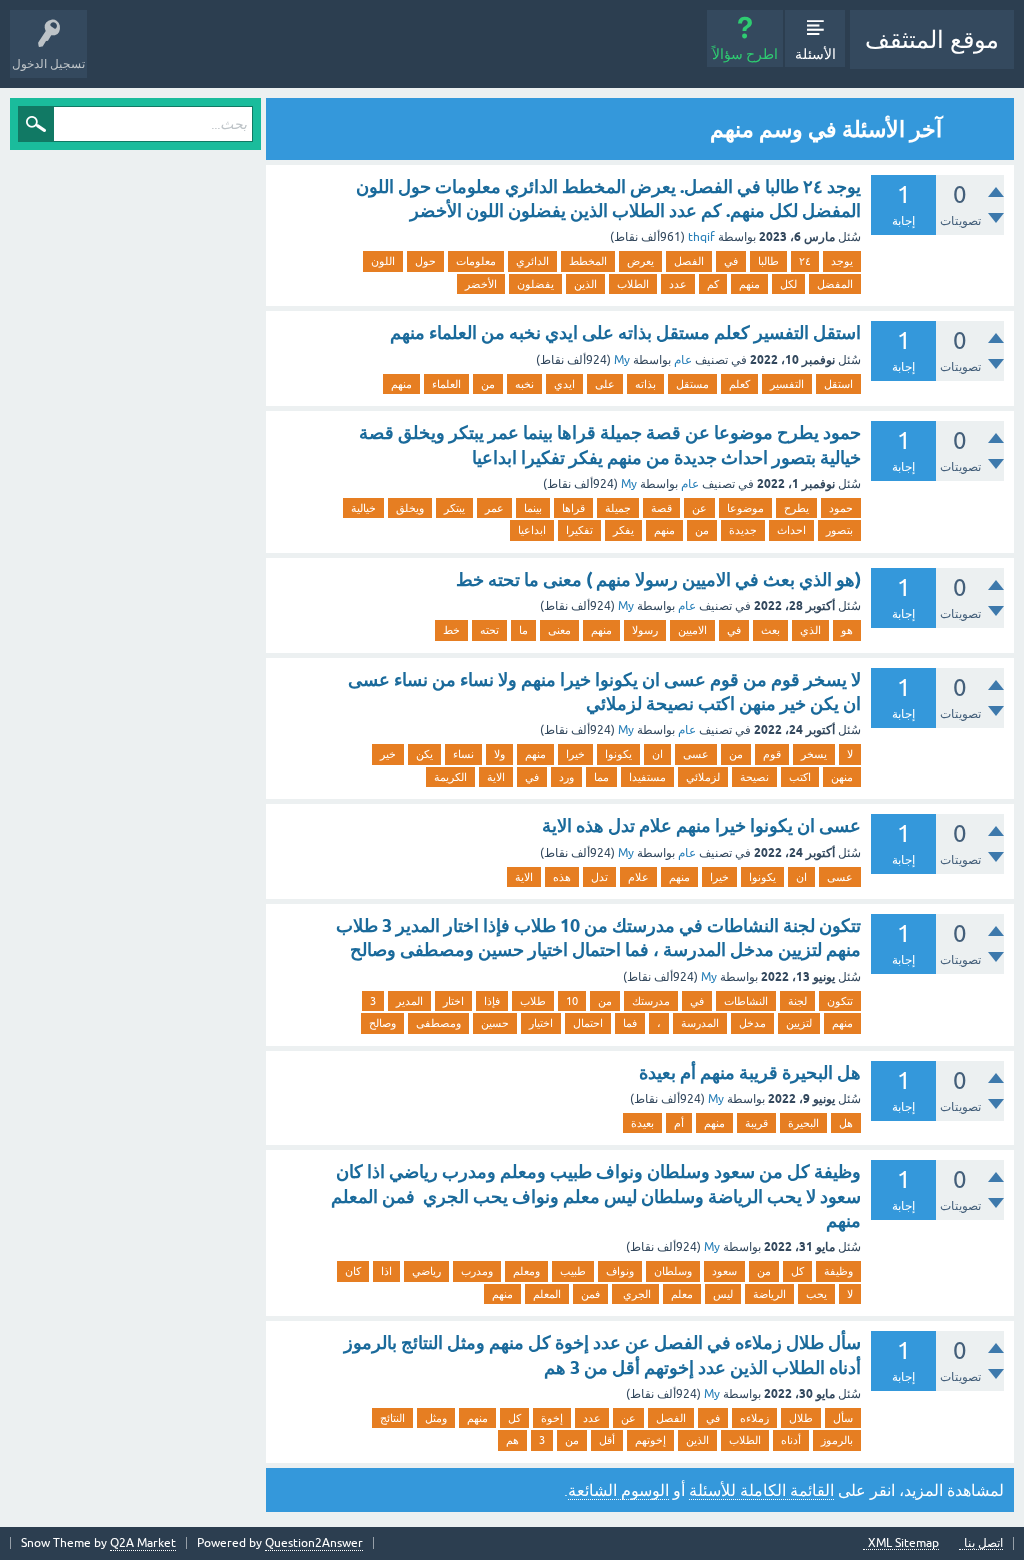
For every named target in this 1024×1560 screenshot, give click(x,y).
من (488, 384)
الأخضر (481, 284)
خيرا (575, 754)
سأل (843, 1418)
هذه (562, 877)
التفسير (787, 384)
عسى (696, 754)
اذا (386, 1271)
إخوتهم (650, 1440)
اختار (453, 1001)
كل (797, 1271)
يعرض (640, 261)
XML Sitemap (903, 1543)
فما (630, 1023)
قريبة (756, 1123)
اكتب (800, 777)
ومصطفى (438, 1023)
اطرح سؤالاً (745, 54)
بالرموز (837, 1440)
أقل (607, 1440)
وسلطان (673, 1271)
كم (713, 284)
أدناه (791, 1440)
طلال (801, 1418)
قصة (661, 508)
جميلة (618, 508)
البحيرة (803, 1123)
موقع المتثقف (932, 39)
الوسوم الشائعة (618, 1490)
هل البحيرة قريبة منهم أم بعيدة (750, 1072)
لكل (788, 284)
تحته (489, 630)
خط (451, 630)
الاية (496, 777)
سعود (724, 1271)
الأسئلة (815, 54)
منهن (842, 777)
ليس (723, 1294)
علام (638, 877)
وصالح (382, 1023)
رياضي (426, 1271)
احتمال (588, 1023)
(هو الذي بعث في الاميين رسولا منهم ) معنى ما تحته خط (658, 579)
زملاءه (754, 1418)
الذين (585, 284)
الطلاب (633, 284)
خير (388, 754)
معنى (559, 630)
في (731, 261)
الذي (810, 630)
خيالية (363, 508)
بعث (770, 630)
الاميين (692, 630)
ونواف (620, 1271)
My (622, 360)
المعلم (547, 1294)
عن (699, 508)
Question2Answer (314, 1543)
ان (657, 754)
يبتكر (454, 508)
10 (572, 1001)
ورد (566, 777)
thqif (701, 237)
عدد (678, 284)
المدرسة (700, 1023)
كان (353, 1271)
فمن (590, 1294)
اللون (383, 261)
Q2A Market (143, 1543)
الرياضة (769, 1294)
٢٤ (805, 261)
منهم (749, 284)
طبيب (573, 1271)
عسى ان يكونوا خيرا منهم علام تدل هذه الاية (701, 825)
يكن (424, 754)
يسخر (814, 754)
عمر (494, 508)
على (605, 384)
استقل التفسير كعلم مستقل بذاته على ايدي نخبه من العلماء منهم (625, 332)
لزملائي (703, 777)
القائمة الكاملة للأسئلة (761, 1490)
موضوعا (745, 508)
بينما (533, 508)
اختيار (541, 1023)
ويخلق (410, 508)
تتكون (840, 1001)
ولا (499, 754)
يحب (816, 1294)
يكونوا (618, 754)
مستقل (692, 384)
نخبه (524, 384)
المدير (409, 1001)
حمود (841, 508)
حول (425, 261)
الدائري (532, 261)
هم (512, 1440)
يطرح (796, 508)
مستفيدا (647, 777)
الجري (635, 1294)
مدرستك (651, 1001)
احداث (791, 530)
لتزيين (799, 1023)
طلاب (533, 1001)
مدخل (752, 1023)
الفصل (689, 261)
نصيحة (754, 777)
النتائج (392, 1418)
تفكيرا (579, 530)
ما (523, 630)
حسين (495, 1023)
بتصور (839, 530)
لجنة (797, 1001)
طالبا (768, 261)
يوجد (842, 261)
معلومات (476, 261)
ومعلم (526, 1271)
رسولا (645, 630)
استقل (838, 384)
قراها (573, 508)
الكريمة (450, 777)
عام (683, 360)
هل (846, 1123)
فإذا (492, 1001)
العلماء (446, 384)
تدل (599, 877)
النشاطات (746, 1001)
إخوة (552, 1418)
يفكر (623, 530)
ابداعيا (532, 530)
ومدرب (477, 1271)
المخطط (588, 261)
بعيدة (642, 1123)
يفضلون (535, 284)
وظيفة (838, 1271)
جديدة (743, 530)
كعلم (739, 384)
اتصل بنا (983, 1543)
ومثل (436, 1418)
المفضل (835, 284)
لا (850, 754)
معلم (682, 1294)
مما (601, 777)
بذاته (645, 384)
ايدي (564, 384)
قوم (772, 754)
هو (847, 630)
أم (679, 1123)
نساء (463, 754)
